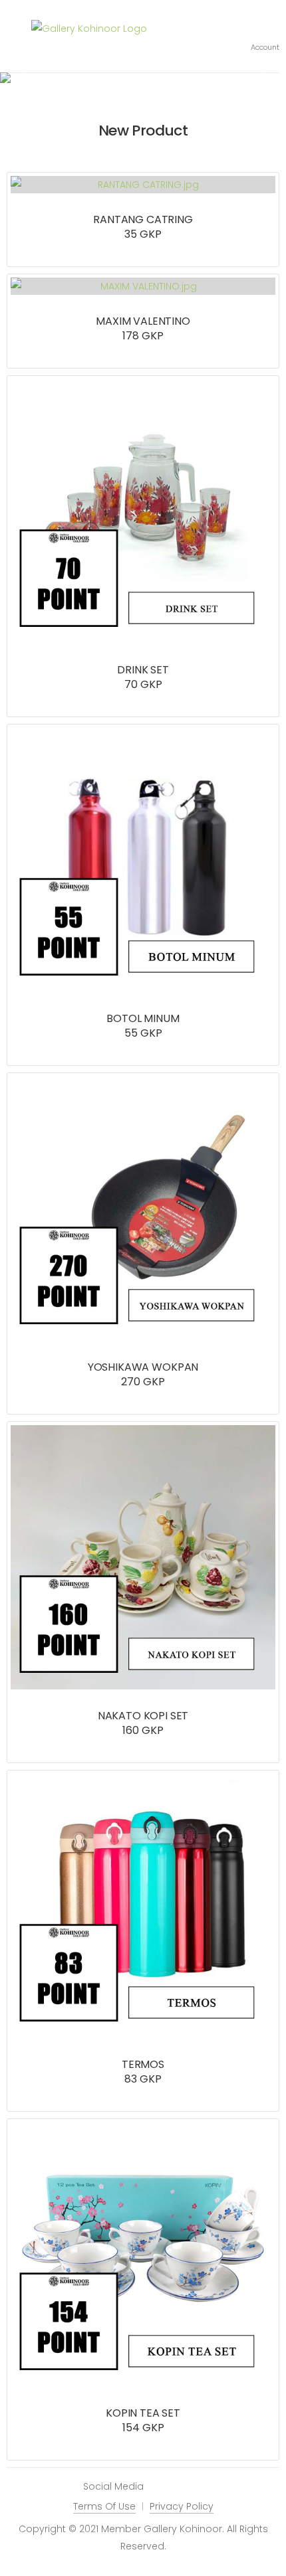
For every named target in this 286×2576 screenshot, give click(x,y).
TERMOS (143, 2064)
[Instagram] (160, 2487)
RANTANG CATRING (143, 219)
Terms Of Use (104, 2506)
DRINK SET (143, 670)
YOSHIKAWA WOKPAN (143, 1367)
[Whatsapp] (200, 2487)
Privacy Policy (182, 2506)
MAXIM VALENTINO (143, 321)
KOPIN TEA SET (143, 2413)
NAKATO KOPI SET (143, 1716)
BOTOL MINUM (143, 1018)
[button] (265, 37)
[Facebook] (180, 2487)
